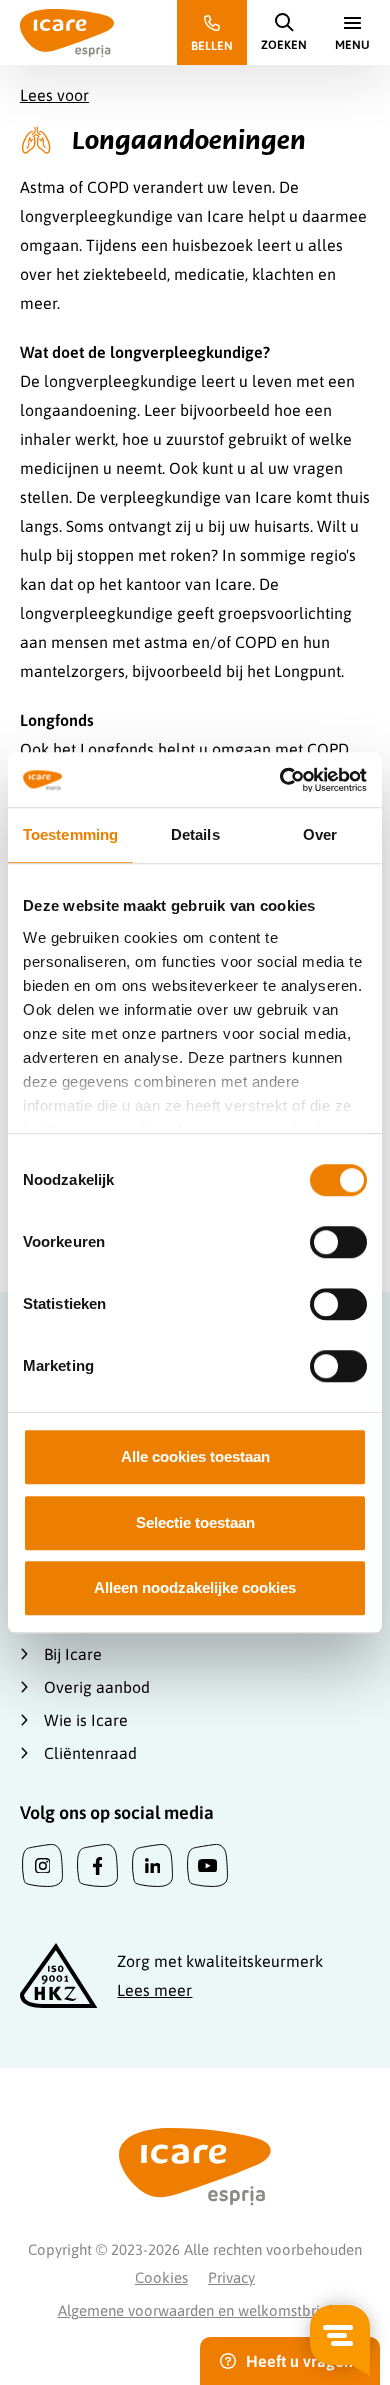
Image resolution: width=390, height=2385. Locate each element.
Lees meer (154, 1990)
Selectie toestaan (195, 1522)
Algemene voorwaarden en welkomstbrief (195, 2310)
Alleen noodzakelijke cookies (195, 1587)
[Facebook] (97, 1865)
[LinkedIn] (152, 1865)
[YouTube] (207, 1865)
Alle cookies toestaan (195, 1456)
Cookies (161, 2277)
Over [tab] (320, 834)
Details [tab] (195, 834)
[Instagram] (42, 1865)
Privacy (231, 2277)
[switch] (338, 1242)
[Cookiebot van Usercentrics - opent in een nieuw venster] (280, 780)
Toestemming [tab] (70, 834)
